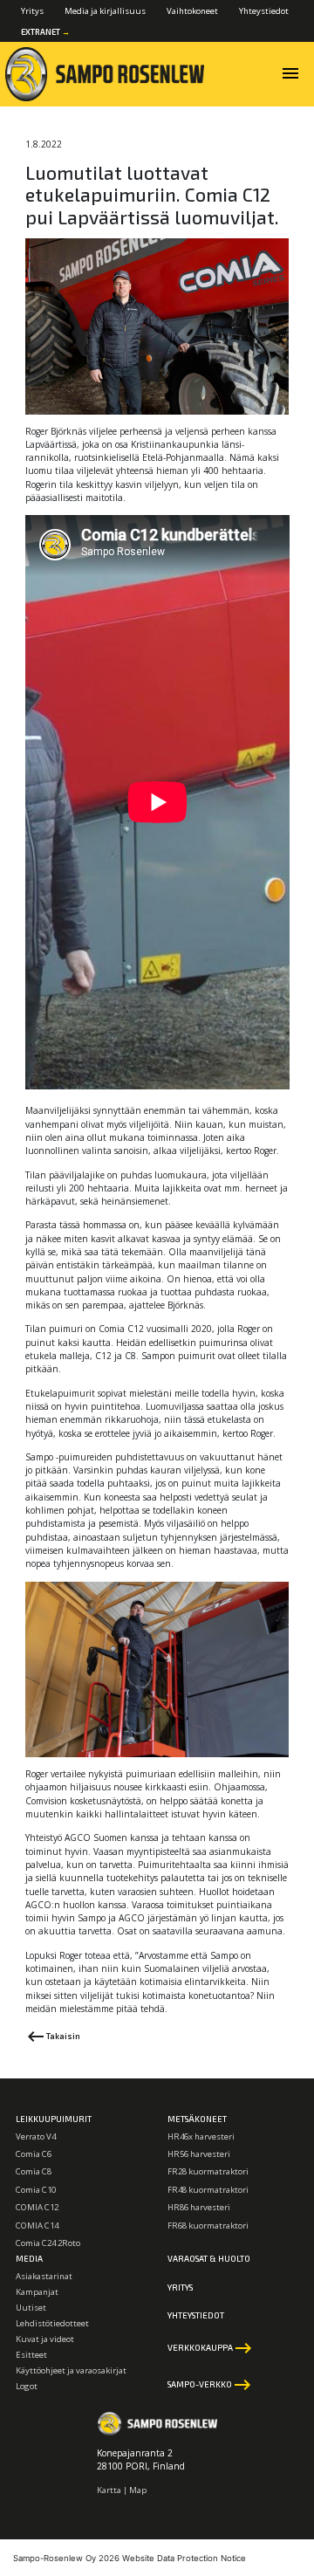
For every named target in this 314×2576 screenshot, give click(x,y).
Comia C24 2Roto (48, 2243)
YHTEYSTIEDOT (196, 2315)
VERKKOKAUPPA (211, 2348)
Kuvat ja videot (45, 2339)
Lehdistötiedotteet (52, 2323)
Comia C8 (34, 2171)
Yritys (32, 11)
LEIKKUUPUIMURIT (54, 2119)
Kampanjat (37, 2292)
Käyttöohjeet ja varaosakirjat (71, 2370)
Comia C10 (36, 2190)
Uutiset (31, 2308)
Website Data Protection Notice (184, 2558)
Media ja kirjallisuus (105, 11)
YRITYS (180, 2287)
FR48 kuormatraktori (208, 2190)
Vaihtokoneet (192, 11)
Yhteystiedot (264, 11)
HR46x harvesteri (201, 2136)
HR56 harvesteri (199, 2154)
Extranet (45, 32)
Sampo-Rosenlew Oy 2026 (66, 2558)
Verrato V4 (36, 2136)
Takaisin (53, 2037)
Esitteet (31, 2355)
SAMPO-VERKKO (210, 2385)
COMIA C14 (37, 2226)
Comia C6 (34, 2154)
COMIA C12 (37, 2207)
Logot (27, 2386)
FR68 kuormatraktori (208, 2226)
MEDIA (29, 2258)
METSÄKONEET (197, 2119)
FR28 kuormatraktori (208, 2171)
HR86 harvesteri (199, 2207)
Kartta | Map (122, 2490)
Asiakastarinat (44, 2276)
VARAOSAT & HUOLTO (209, 2258)
